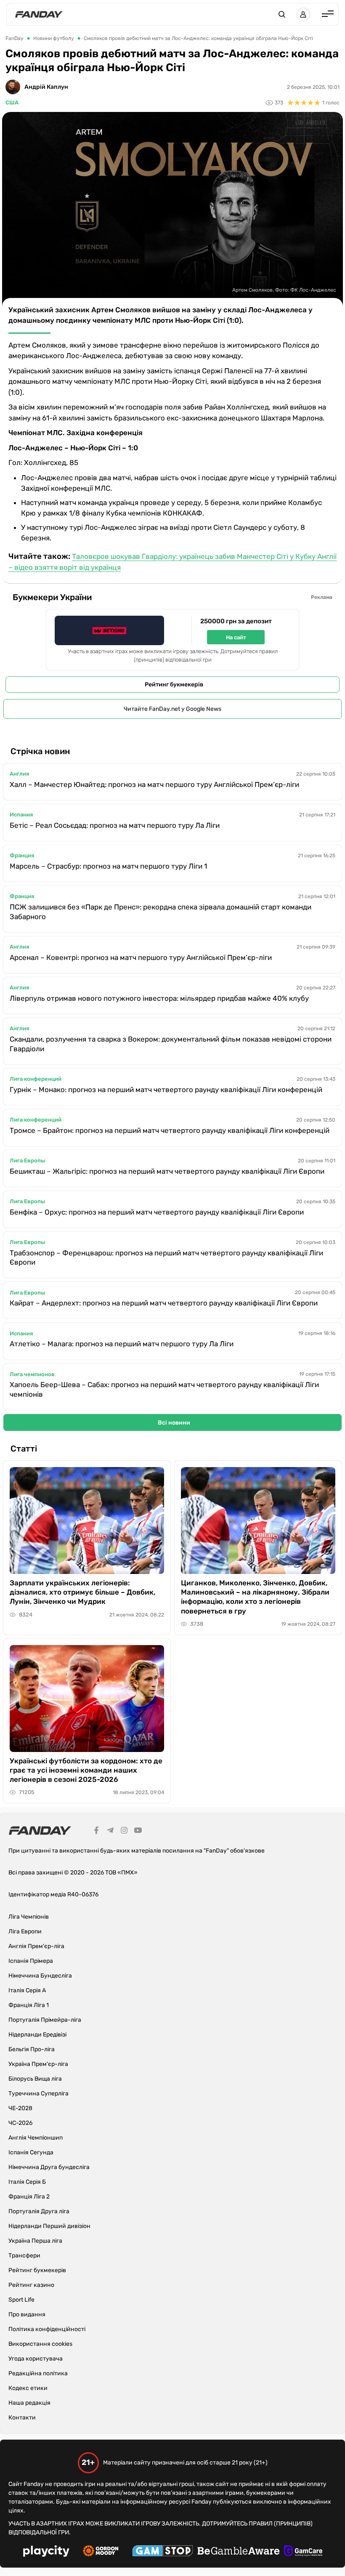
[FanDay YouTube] (138, 1832)
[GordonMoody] (101, 2552)
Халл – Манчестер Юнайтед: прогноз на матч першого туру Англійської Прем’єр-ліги (154, 784)
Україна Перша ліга (35, 2241)
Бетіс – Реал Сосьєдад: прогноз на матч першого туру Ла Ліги (115, 825)
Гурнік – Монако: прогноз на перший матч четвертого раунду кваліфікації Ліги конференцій (166, 1090)
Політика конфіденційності (47, 2329)
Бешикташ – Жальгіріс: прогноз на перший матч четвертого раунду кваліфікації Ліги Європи (167, 1171)
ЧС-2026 (20, 2123)
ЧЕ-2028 (20, 2108)
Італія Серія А (27, 1990)
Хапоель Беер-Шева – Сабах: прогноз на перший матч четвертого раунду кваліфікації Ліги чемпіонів (164, 1389)
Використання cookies (40, 2344)
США (12, 102)
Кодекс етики (28, 2388)
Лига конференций (36, 1079)
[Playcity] (46, 2552)
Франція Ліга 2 (29, 2197)
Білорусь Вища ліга (35, 2079)
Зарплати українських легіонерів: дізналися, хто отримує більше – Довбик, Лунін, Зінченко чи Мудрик (82, 1592)
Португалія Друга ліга (39, 2211)
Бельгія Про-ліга (32, 2049)
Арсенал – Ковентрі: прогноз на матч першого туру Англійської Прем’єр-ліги (141, 957)
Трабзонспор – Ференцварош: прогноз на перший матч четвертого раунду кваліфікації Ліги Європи (166, 1258)
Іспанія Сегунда (31, 2152)
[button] (282, 14)
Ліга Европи (25, 1931)
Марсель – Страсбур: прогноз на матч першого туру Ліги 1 (108, 866)
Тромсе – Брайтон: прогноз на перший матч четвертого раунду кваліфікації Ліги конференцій (170, 1130)
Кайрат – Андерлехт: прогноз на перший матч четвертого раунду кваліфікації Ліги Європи (164, 1303)
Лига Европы (27, 1160)
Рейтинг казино (31, 2285)
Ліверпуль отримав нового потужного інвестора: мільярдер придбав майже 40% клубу (159, 998)
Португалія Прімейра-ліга (45, 2020)
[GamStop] (163, 2552)
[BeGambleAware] (239, 2552)
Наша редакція (29, 2403)
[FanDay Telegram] (110, 1832)
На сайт (236, 637)
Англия (19, 774)
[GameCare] (303, 2552)
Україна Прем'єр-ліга (38, 2064)
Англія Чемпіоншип (36, 2138)
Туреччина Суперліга (38, 2093)
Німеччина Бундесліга (40, 1976)
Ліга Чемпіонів (29, 1917)
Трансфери (24, 2256)
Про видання (27, 2314)
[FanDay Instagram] (124, 1832)
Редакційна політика (38, 2373)
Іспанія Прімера (31, 1961)
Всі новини (174, 1423)
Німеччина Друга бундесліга (49, 2167)
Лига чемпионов (32, 1374)
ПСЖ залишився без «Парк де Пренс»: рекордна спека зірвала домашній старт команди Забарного (161, 912)
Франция (22, 855)
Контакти (22, 2418)
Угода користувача (36, 2359)
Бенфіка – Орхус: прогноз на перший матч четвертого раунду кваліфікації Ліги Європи (157, 1212)
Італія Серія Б (27, 2182)
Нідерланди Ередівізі (37, 2035)
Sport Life (21, 2300)
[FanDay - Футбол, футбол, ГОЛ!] (39, 14)
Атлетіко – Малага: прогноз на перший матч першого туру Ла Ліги (122, 1344)
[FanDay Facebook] (96, 1832)
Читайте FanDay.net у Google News (172, 709)
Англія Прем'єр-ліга (36, 1946)
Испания (21, 815)
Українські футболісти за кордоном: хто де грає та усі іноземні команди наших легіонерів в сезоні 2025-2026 (86, 1770)
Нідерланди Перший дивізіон (49, 2226)
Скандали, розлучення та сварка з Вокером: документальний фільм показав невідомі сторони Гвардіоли (171, 1044)
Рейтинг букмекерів (174, 685)
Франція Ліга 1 (29, 2005)
